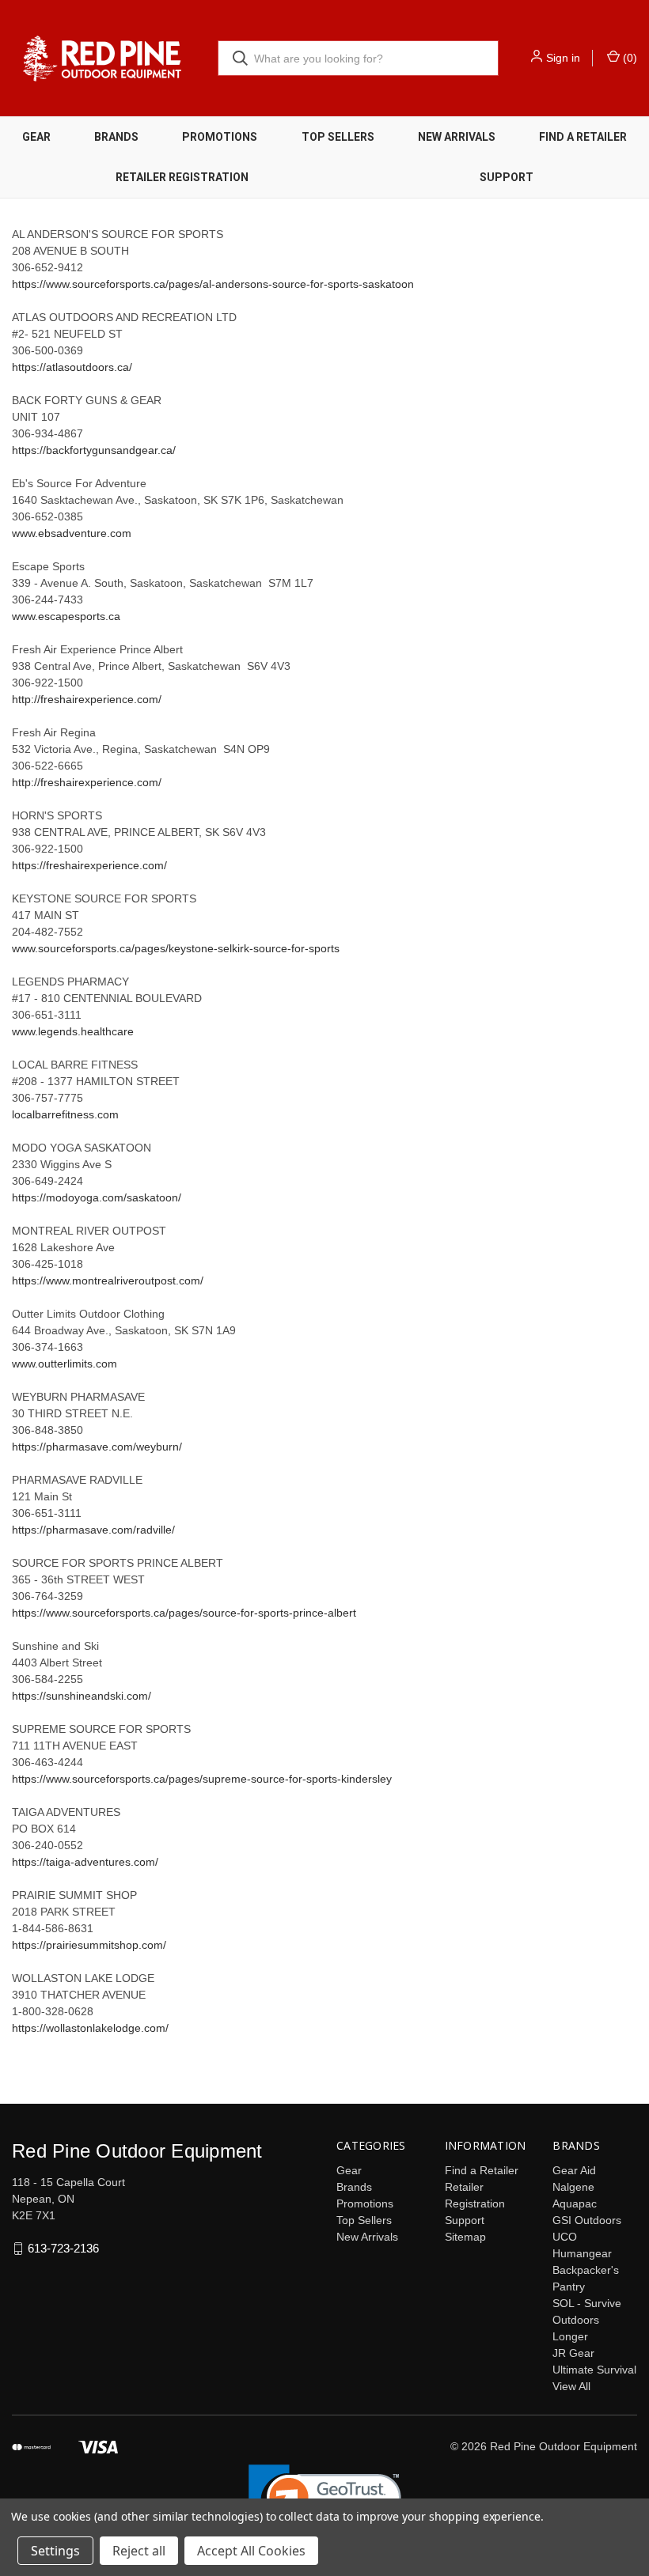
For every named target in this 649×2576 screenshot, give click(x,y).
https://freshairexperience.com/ (89, 865)
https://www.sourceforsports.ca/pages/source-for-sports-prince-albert (184, 1613)
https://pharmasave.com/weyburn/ (97, 1447)
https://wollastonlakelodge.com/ (90, 2028)
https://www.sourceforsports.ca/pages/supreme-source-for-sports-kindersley (202, 1779)
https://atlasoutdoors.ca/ (72, 367)
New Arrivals (457, 137)
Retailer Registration (182, 177)
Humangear (582, 2253)
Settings (55, 2551)
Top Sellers (338, 137)
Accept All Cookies (251, 2551)
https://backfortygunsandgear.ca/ (94, 450)
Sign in (563, 58)
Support (507, 177)
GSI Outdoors (587, 2220)
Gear (36, 137)
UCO (565, 2237)
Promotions (220, 137)
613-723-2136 (63, 2248)
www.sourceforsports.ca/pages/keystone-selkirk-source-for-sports (176, 948)
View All (571, 2386)
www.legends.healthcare (73, 1031)
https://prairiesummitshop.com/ (89, 1945)
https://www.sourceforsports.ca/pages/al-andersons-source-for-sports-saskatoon (213, 284)
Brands (116, 137)
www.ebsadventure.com (72, 533)
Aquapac (575, 2203)
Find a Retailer (583, 137)
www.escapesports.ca (66, 616)
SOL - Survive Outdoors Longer (587, 2320)
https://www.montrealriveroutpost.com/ (108, 1280)
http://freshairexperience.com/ (87, 699)
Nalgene (573, 2187)
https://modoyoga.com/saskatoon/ (97, 1197)
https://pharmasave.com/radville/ (93, 1530)
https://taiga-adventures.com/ (85, 1862)
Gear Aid (574, 2170)
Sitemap (465, 2237)
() (628, 58)
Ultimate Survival (594, 2370)
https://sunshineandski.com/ (82, 1696)
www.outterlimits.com (65, 1364)
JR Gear (573, 2353)
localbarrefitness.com (65, 1114)
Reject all (139, 2551)
